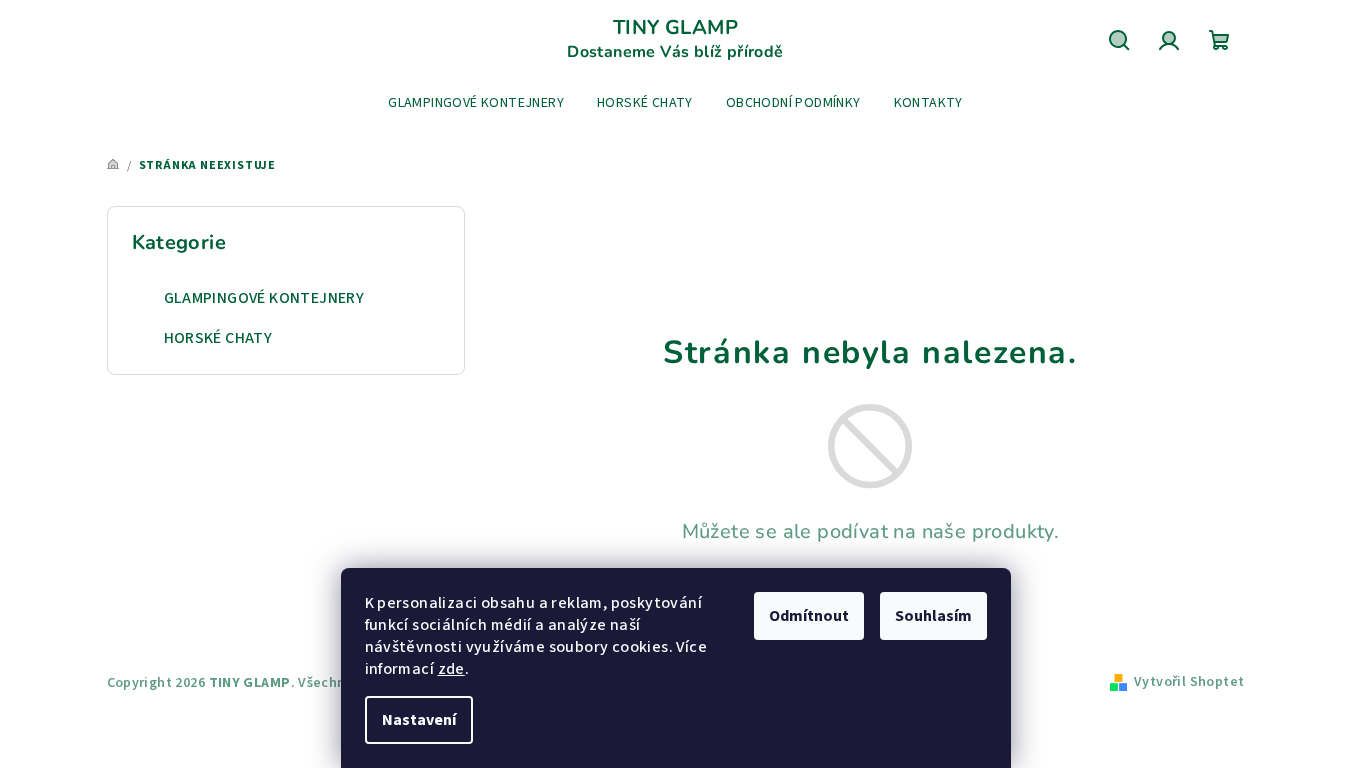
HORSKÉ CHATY (218, 338)
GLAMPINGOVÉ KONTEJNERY (264, 298)
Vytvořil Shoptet (1189, 682)
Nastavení (419, 720)
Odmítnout (809, 616)
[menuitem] (476, 103)
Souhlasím (933, 616)
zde (451, 669)
